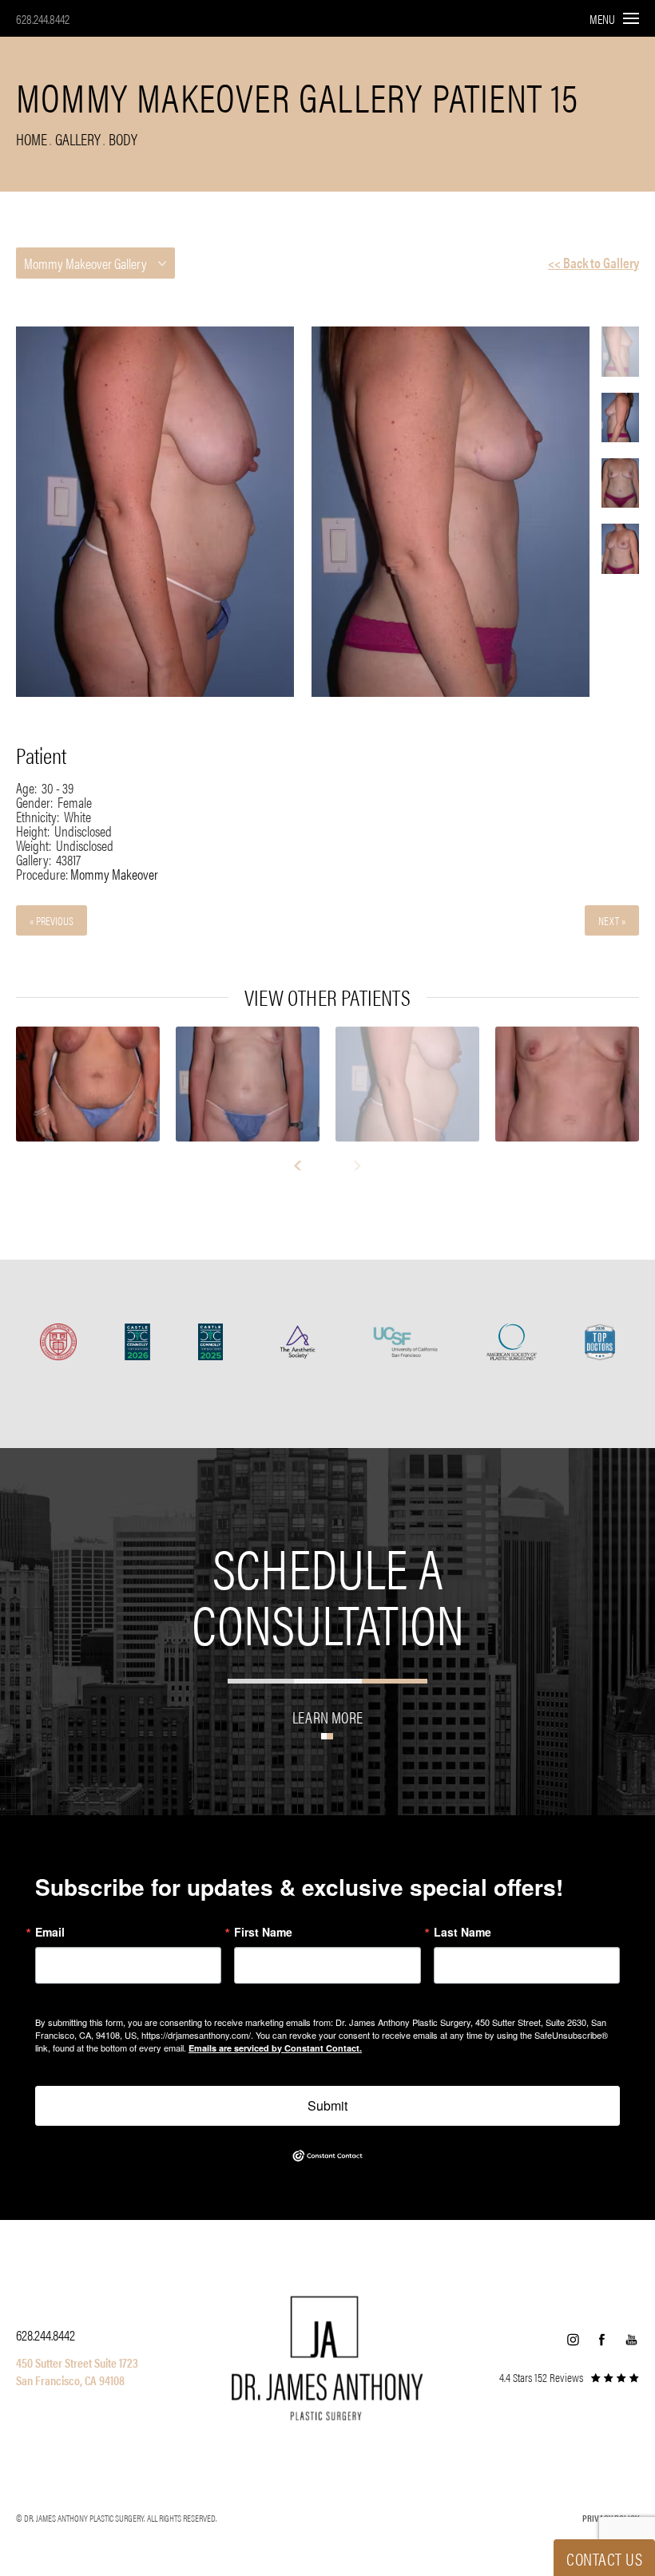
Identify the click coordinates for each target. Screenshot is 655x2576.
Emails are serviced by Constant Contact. (275, 2048)
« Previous (52, 920)
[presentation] (305, 1165)
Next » (612, 920)
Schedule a (328, 1594)
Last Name (462, 1932)
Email (50, 1932)
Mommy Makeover (114, 874)
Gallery (78, 138)
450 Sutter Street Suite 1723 (77, 2362)
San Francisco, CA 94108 (70, 2380)
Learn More (327, 1715)
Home (32, 138)
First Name (263, 1932)
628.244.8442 (43, 19)
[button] (573, 2340)
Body (123, 138)
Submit (327, 2105)
